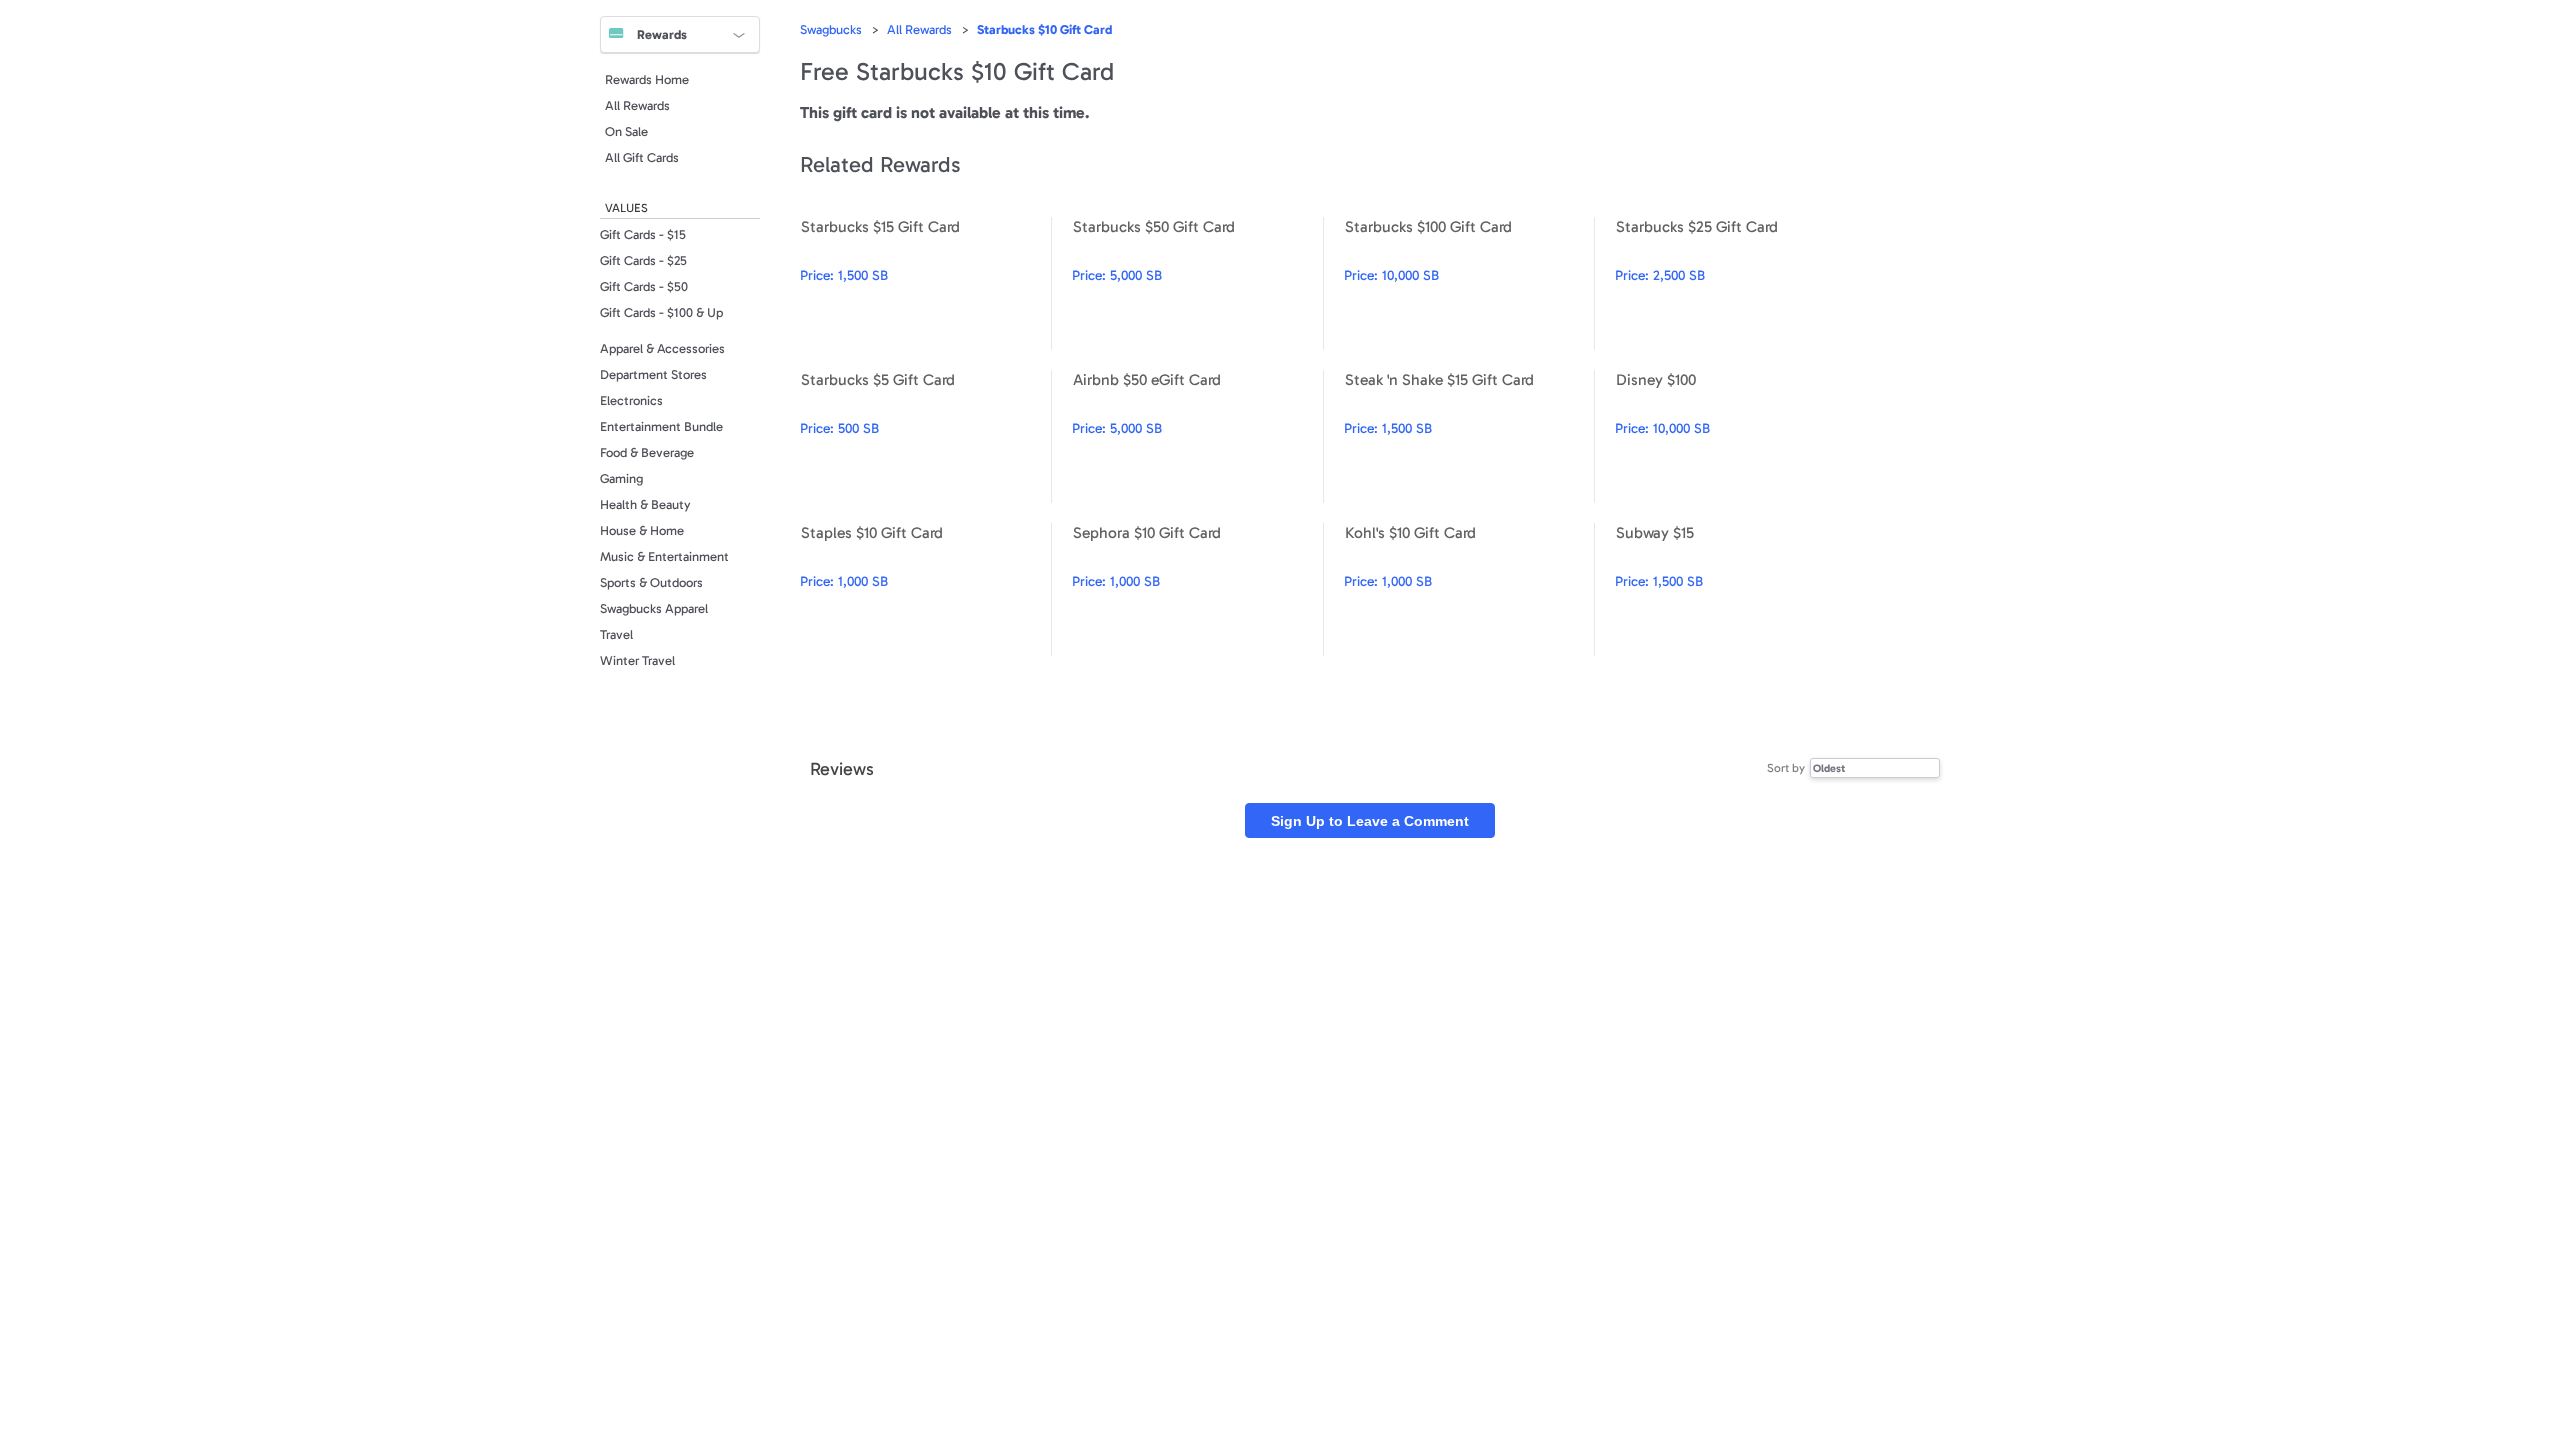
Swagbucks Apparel (654, 608)
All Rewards (637, 105)
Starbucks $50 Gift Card (1197, 283)
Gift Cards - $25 (643, 260)
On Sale (626, 131)
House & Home (642, 530)
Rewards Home (647, 79)
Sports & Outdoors (651, 582)
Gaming (621, 478)
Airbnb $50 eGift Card (1197, 436)
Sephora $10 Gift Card (1197, 589)
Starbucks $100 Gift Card (1469, 283)
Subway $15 (1740, 589)
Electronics (631, 400)
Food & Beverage (647, 452)
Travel (616, 634)
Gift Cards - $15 (643, 234)
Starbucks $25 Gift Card (1740, 283)
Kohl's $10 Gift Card (1469, 589)
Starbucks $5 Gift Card (925, 436)
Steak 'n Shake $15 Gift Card (1469, 436)
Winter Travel (637, 660)
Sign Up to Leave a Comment (1370, 821)
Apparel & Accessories (662, 348)
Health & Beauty (645, 504)
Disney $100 (1740, 436)
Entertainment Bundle (661, 426)
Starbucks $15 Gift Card (925, 283)
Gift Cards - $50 (644, 286)
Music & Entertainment (664, 556)
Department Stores (653, 374)
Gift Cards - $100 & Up (661, 312)
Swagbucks (831, 29)
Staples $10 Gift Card (925, 589)
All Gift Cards (642, 157)
